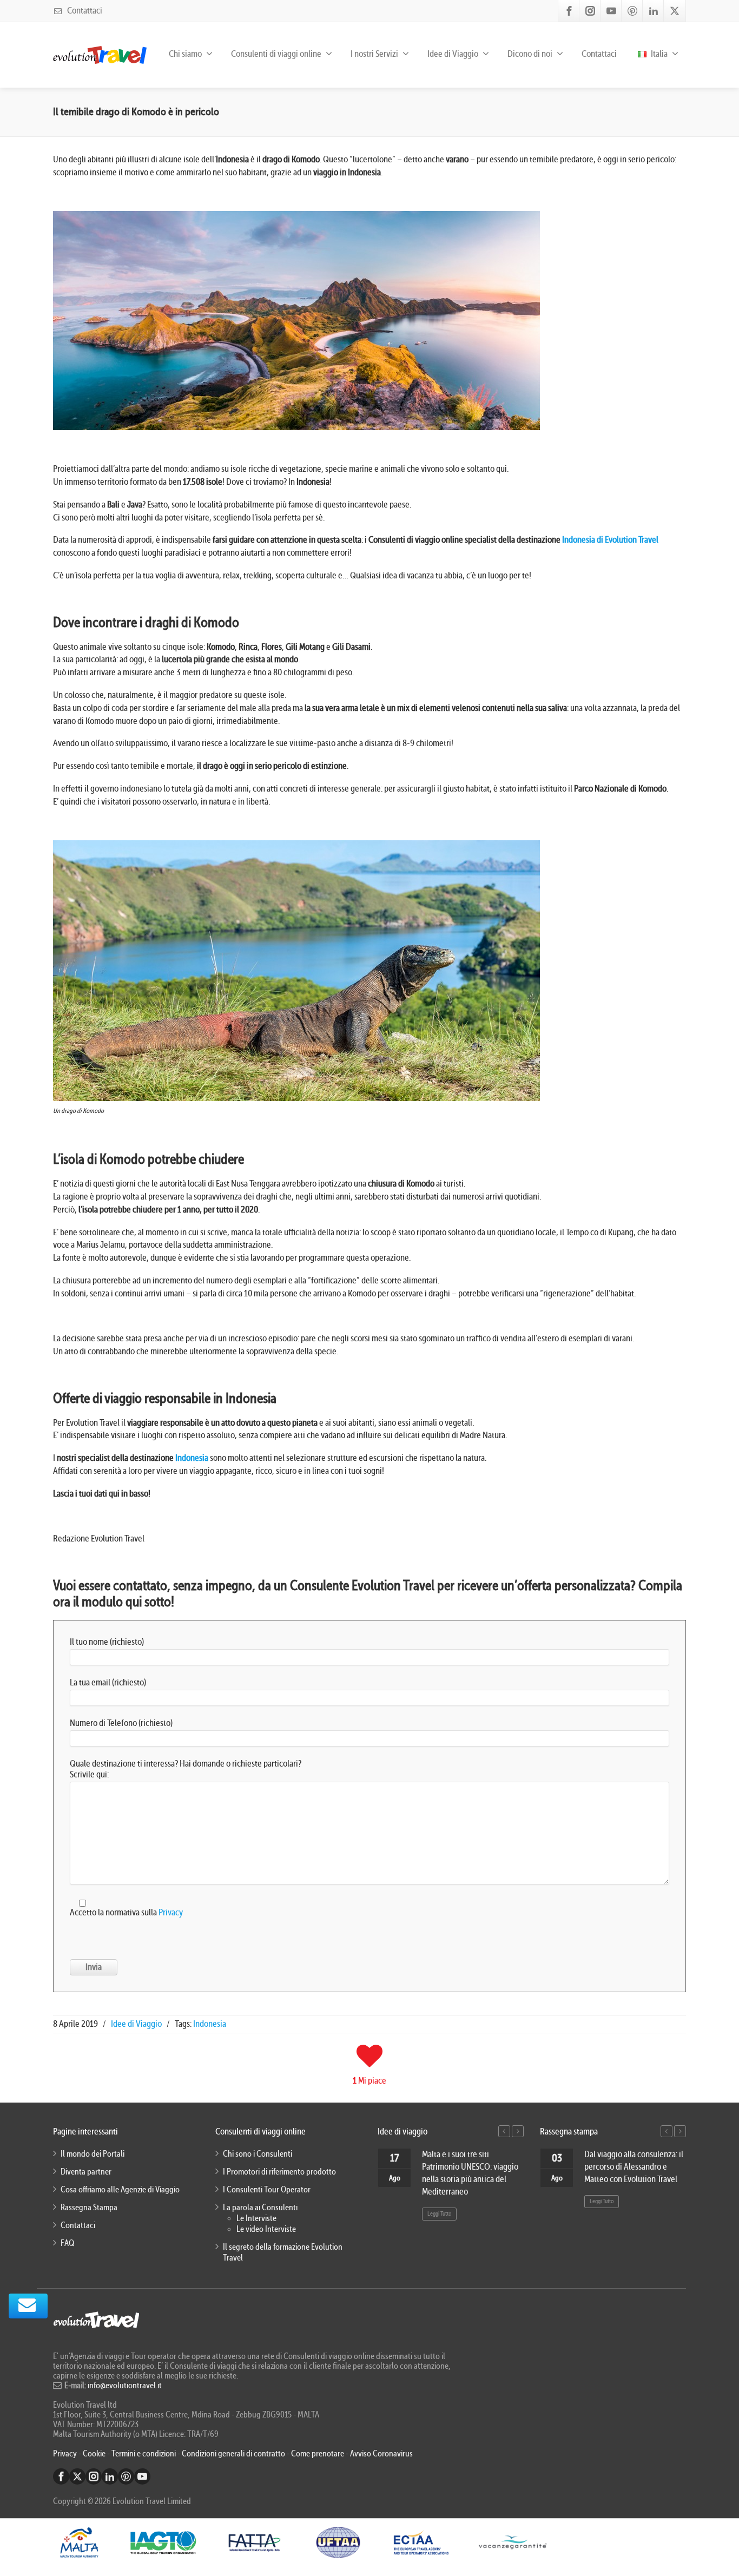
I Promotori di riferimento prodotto (279, 2172)
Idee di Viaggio (136, 2024)
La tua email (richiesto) (108, 1682)
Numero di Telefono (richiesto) (121, 1723)
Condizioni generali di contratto (233, 2454)
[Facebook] (569, 11)
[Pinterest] (632, 11)
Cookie (95, 2454)
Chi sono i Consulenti (258, 2154)
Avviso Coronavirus (381, 2454)
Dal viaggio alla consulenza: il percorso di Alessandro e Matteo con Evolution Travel (634, 2167)
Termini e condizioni (144, 2454)
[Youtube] (611, 11)
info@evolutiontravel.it (125, 2386)
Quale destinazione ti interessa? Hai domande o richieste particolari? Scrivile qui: (186, 1769)
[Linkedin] (654, 11)
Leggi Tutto (439, 2214)
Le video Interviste (266, 2229)
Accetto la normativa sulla (126, 1912)
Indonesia (192, 1458)
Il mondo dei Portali (93, 2154)
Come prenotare (318, 2454)
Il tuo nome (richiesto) (107, 1642)
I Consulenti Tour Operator (267, 2190)
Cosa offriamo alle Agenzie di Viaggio (120, 2190)
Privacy (171, 1912)
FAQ (67, 2243)
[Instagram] (590, 11)
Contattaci (84, 11)
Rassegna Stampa (89, 2208)
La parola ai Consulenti (260, 2208)
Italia (658, 54)
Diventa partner (86, 2172)
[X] (675, 11)
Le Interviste (256, 2218)
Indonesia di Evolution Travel (610, 540)
